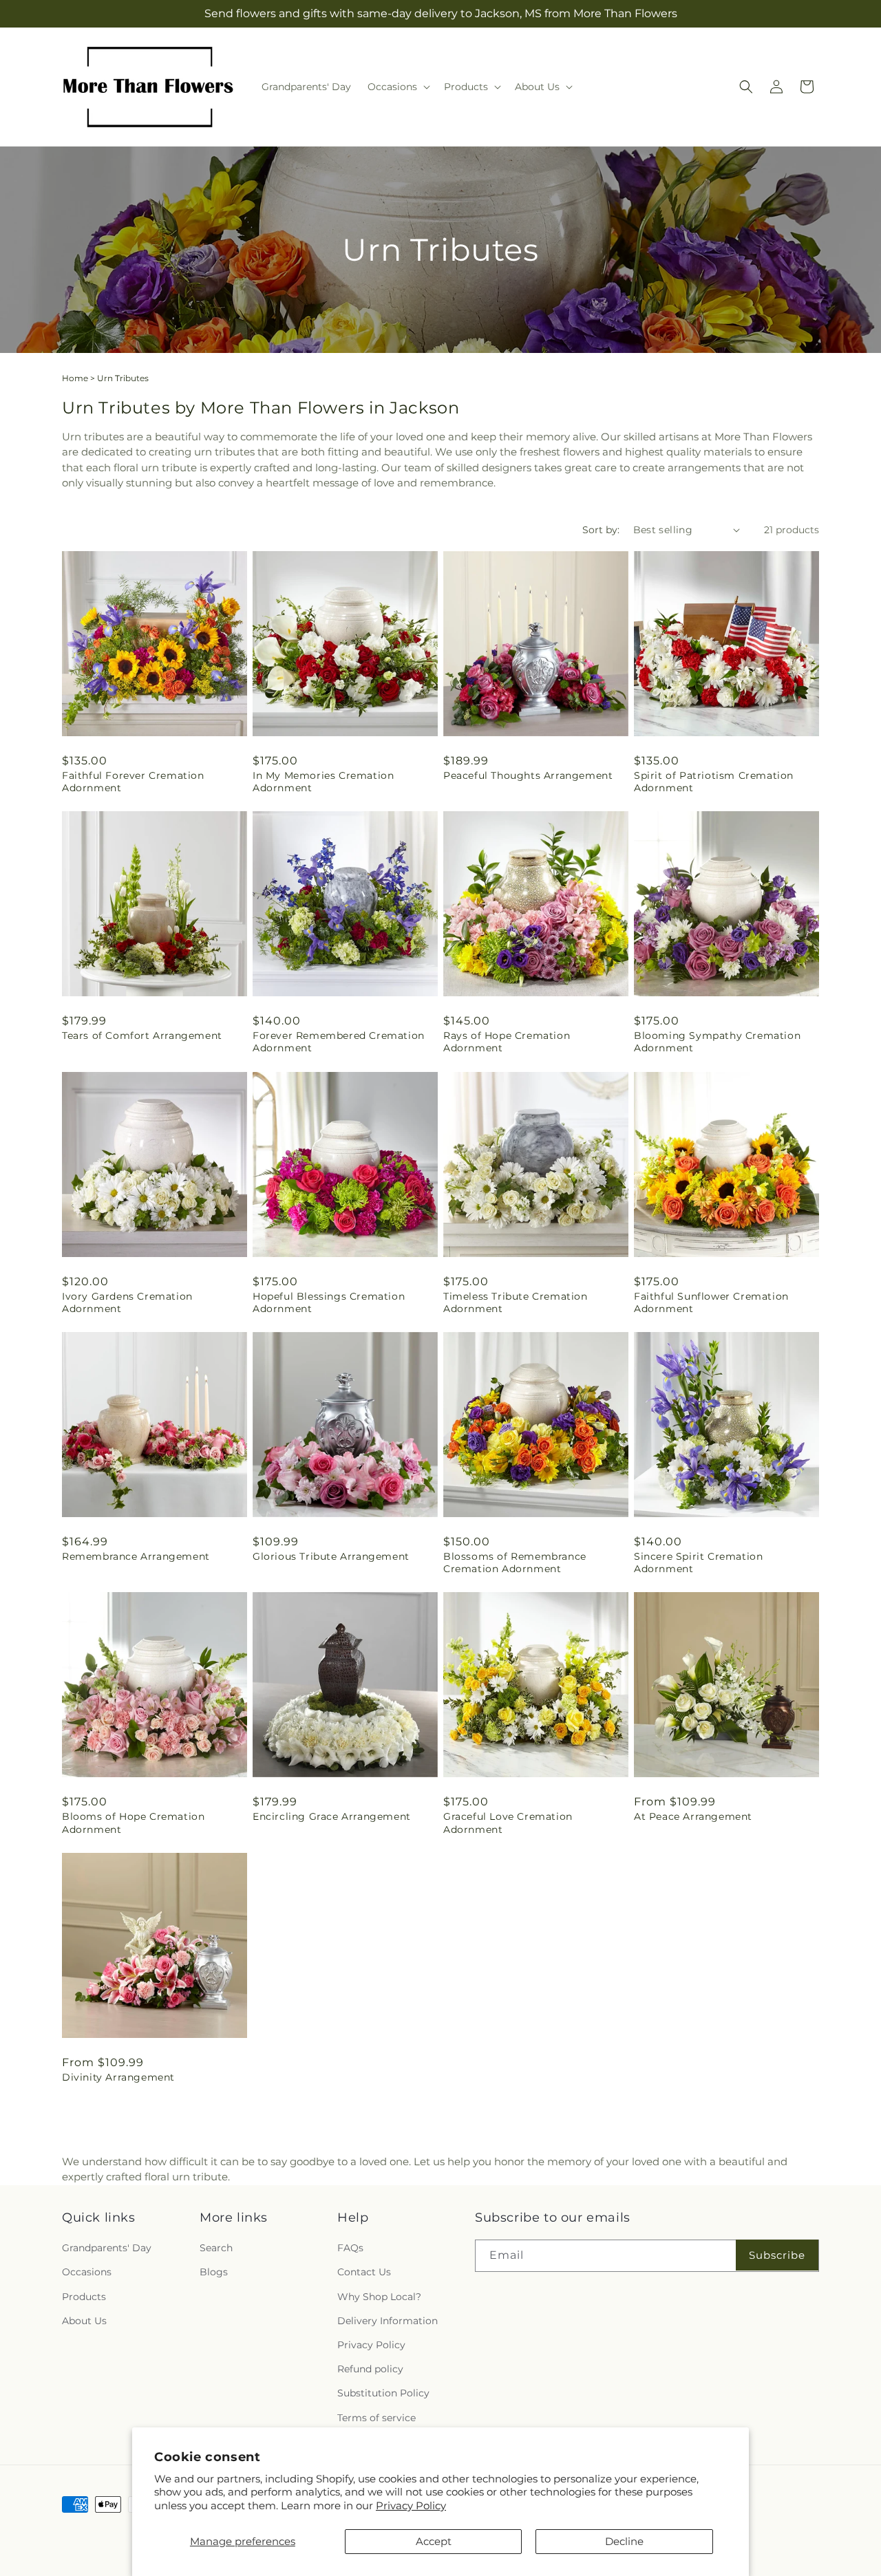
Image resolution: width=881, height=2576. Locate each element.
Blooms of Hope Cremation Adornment (133, 1823)
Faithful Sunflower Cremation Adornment (711, 1302)
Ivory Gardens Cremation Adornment (127, 1302)
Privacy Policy (411, 2505)
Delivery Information (388, 2321)
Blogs (214, 2273)
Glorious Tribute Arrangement (331, 1556)
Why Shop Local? (379, 2297)
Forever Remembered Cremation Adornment (339, 1042)
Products (84, 2297)
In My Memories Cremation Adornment (323, 782)
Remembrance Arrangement (136, 1556)
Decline (624, 2541)
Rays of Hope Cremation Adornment (507, 1042)
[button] (397, 87)
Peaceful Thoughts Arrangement (528, 775)
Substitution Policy (383, 2394)
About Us (84, 2321)
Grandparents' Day (107, 2248)
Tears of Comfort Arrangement (142, 1035)
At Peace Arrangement (693, 1816)
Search (216, 2248)
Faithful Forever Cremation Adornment (133, 782)
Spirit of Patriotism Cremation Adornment (714, 782)
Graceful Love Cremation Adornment (508, 1823)
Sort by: (601, 530)
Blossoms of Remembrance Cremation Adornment (515, 1563)
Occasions (87, 2273)
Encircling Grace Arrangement (332, 1816)
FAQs (350, 2248)
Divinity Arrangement (118, 2077)
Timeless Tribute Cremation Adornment (516, 1302)
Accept (434, 2541)
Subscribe (777, 2255)
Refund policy (370, 2370)
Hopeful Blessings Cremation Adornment (329, 1302)
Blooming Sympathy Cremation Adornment (717, 1042)
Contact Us (364, 2273)
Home (75, 378)
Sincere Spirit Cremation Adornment (698, 1563)
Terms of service (376, 2418)
